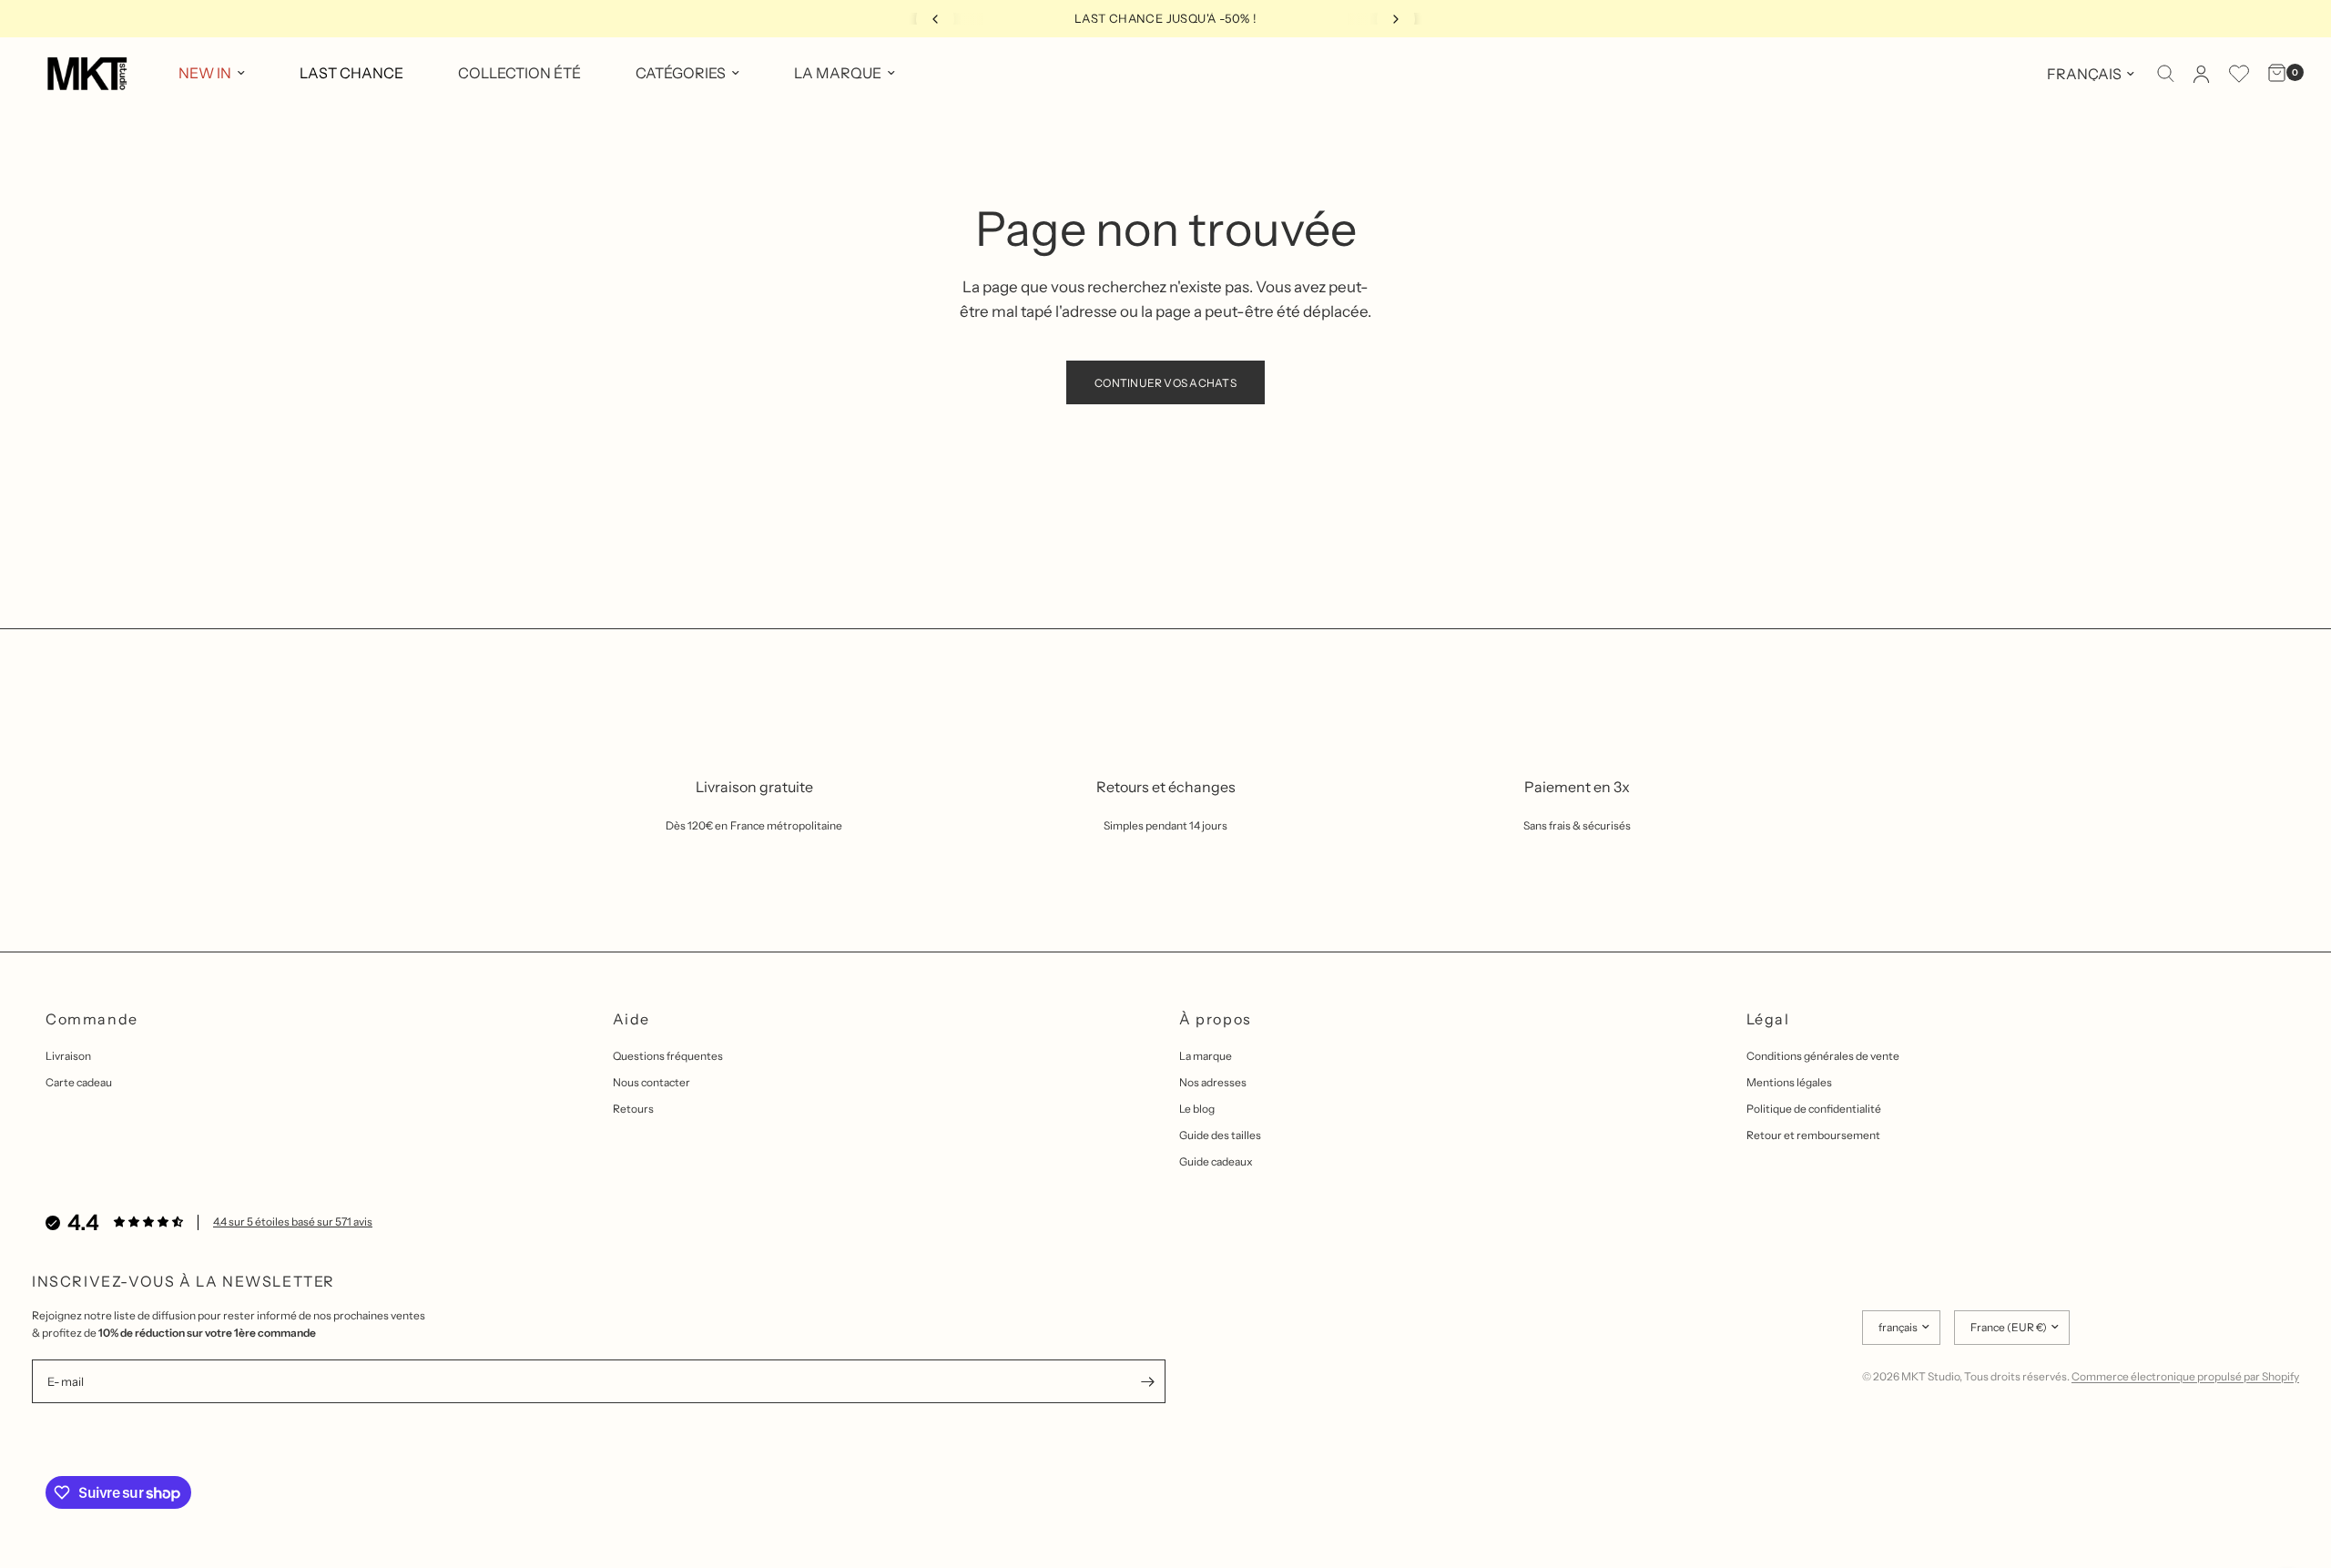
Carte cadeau (79, 1082)
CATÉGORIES (681, 73)
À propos (1216, 1019)
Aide (631, 1019)
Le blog (1197, 1109)
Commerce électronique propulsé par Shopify (2185, 1376)
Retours (633, 1109)
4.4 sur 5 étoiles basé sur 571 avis (293, 1222)
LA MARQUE (838, 73)
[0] (2272, 74)
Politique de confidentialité (1814, 1109)
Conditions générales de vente (1823, 1056)
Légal (1768, 1019)
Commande (92, 1019)
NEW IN (205, 73)
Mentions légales (1789, 1082)
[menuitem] (212, 74)
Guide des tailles (1220, 1135)
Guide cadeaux (1216, 1161)
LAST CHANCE (351, 73)
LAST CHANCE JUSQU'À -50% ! (1165, 18)
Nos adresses (1213, 1082)
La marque (1206, 1056)
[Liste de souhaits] (2239, 74)
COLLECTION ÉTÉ (519, 73)
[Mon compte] (2201, 74)
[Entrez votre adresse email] (1147, 1381)
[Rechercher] (2166, 74)
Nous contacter (651, 1082)
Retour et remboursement (1813, 1135)
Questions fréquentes (668, 1056)
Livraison (68, 1056)
